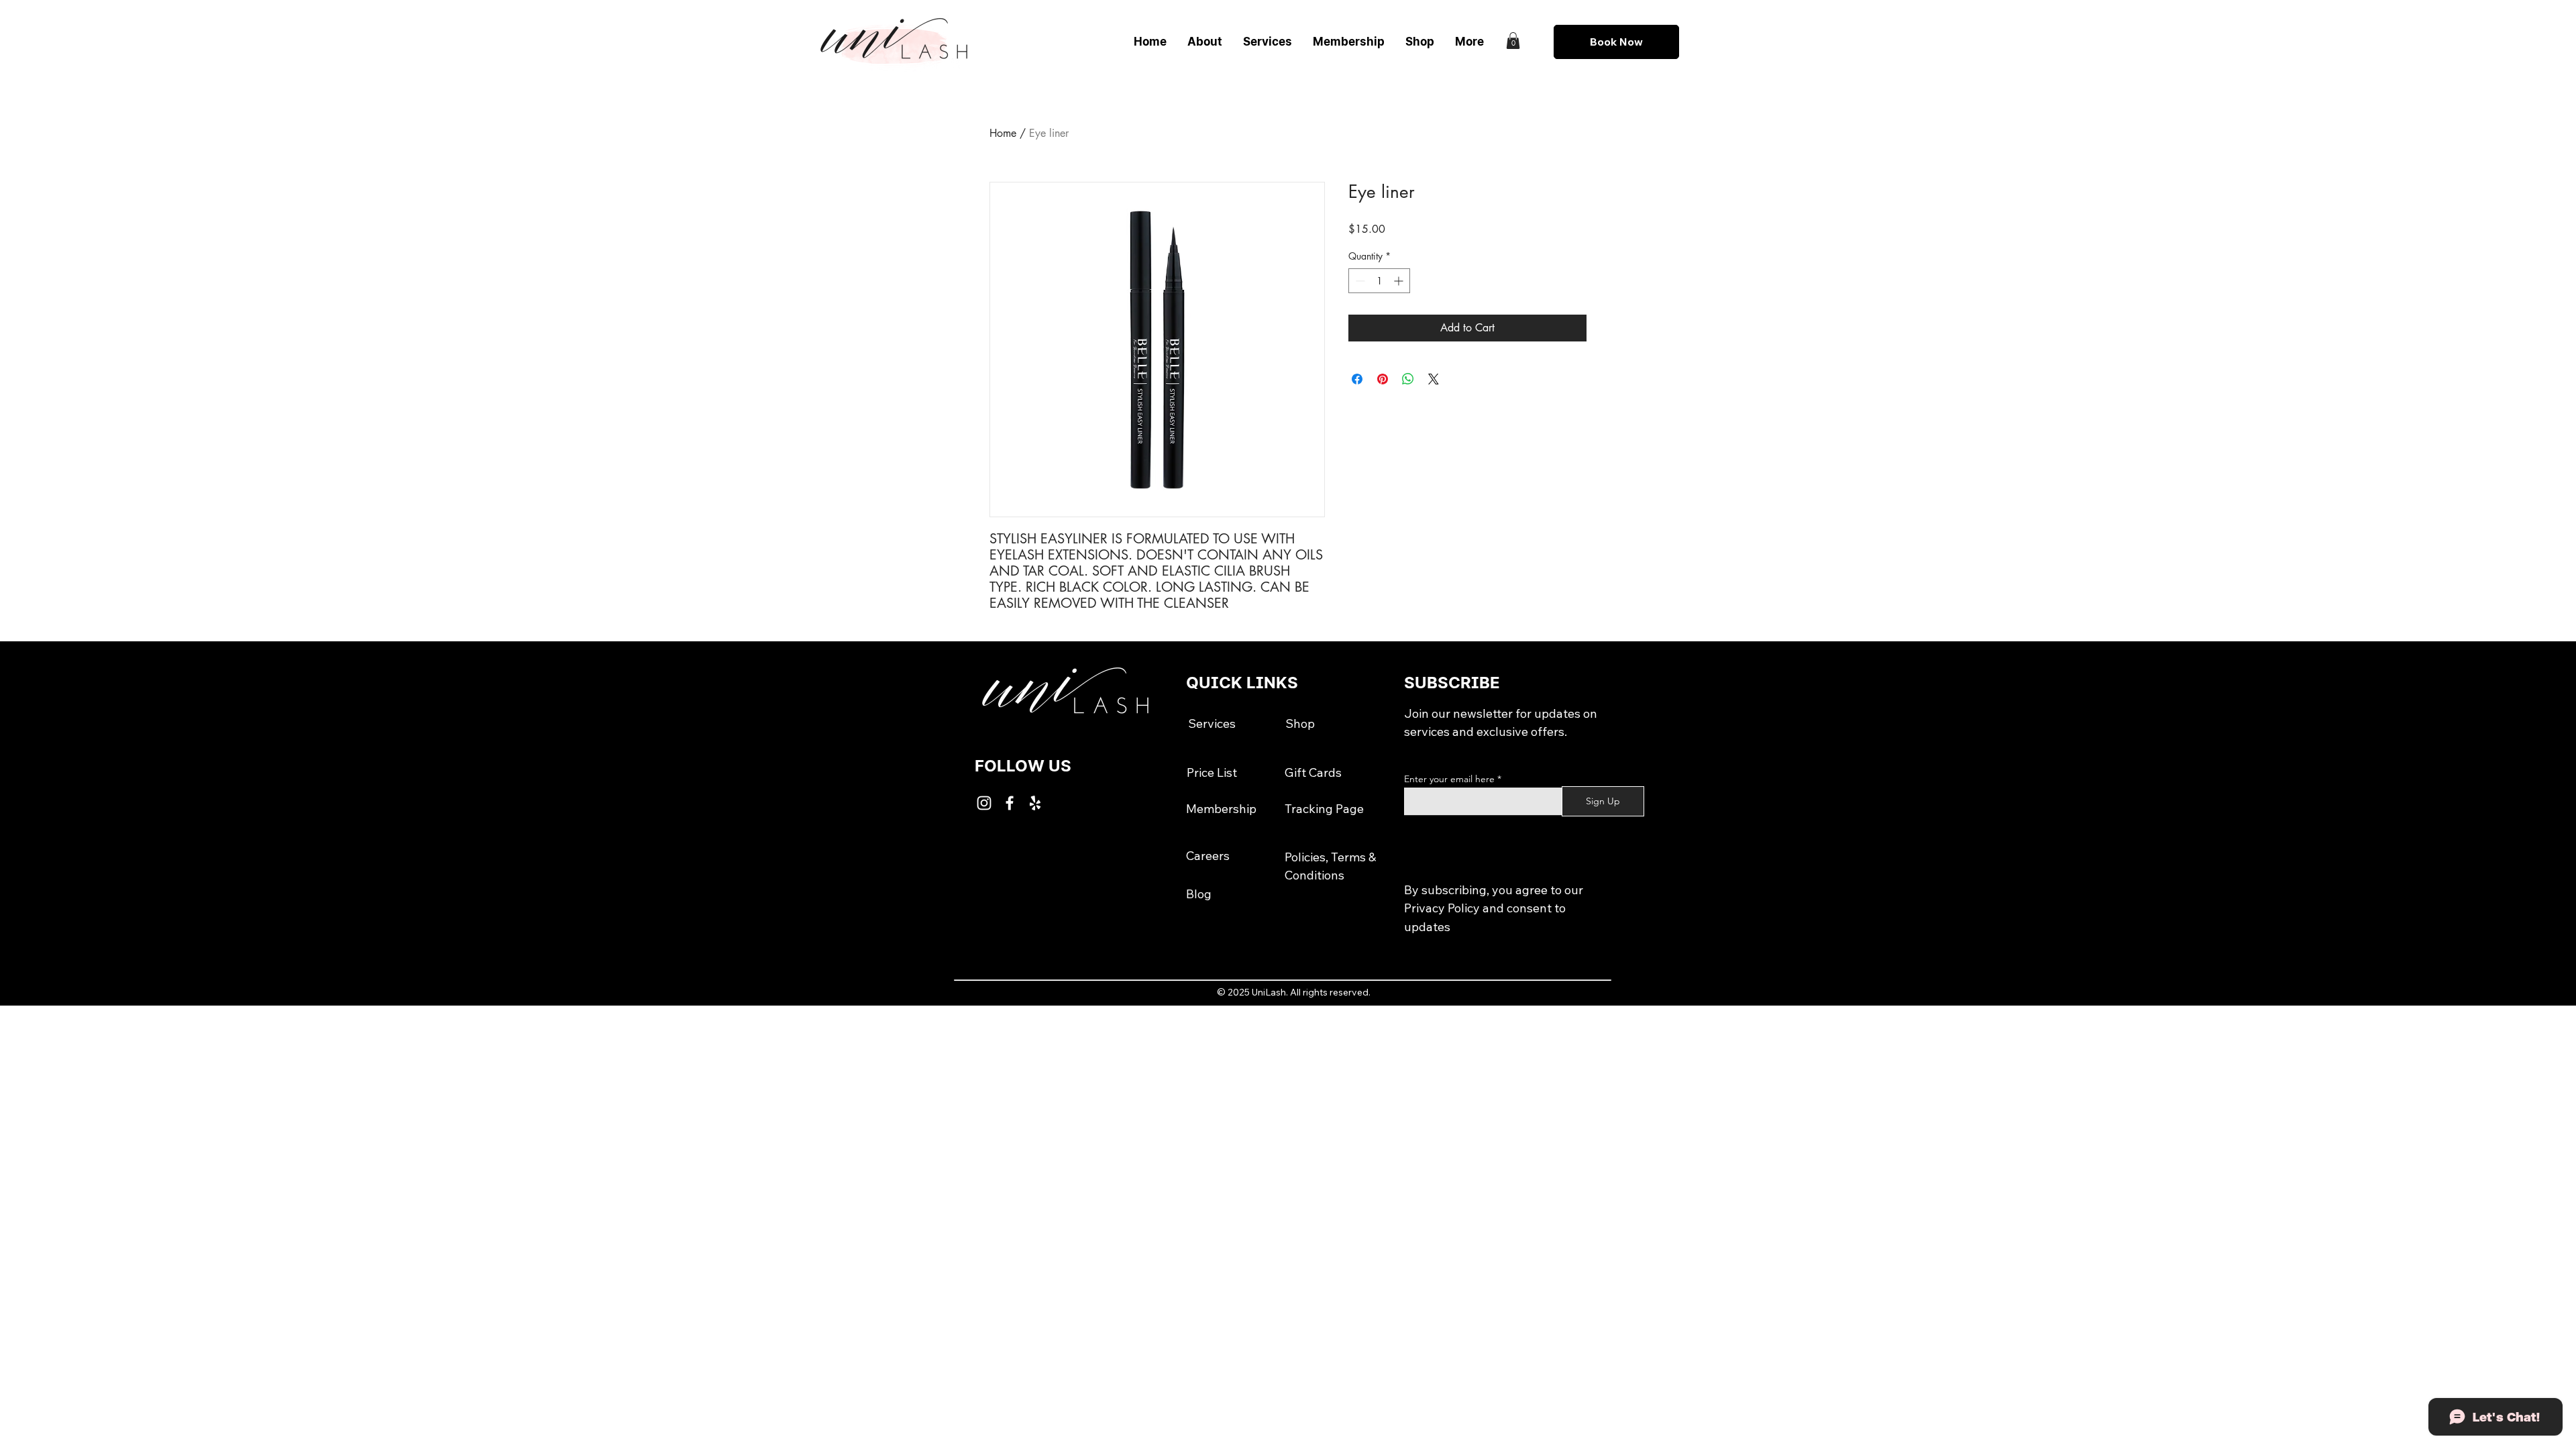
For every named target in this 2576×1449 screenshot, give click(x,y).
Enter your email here (1449, 779)
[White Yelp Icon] (1035, 803)
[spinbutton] (1379, 281)
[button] (1513, 41)
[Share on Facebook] (1357, 379)
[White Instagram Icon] (984, 803)
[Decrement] (1359, 281)
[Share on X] (1434, 379)
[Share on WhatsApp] (1408, 379)
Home (1003, 133)
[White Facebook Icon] (1010, 803)
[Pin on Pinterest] (1383, 379)
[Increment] (1400, 281)
